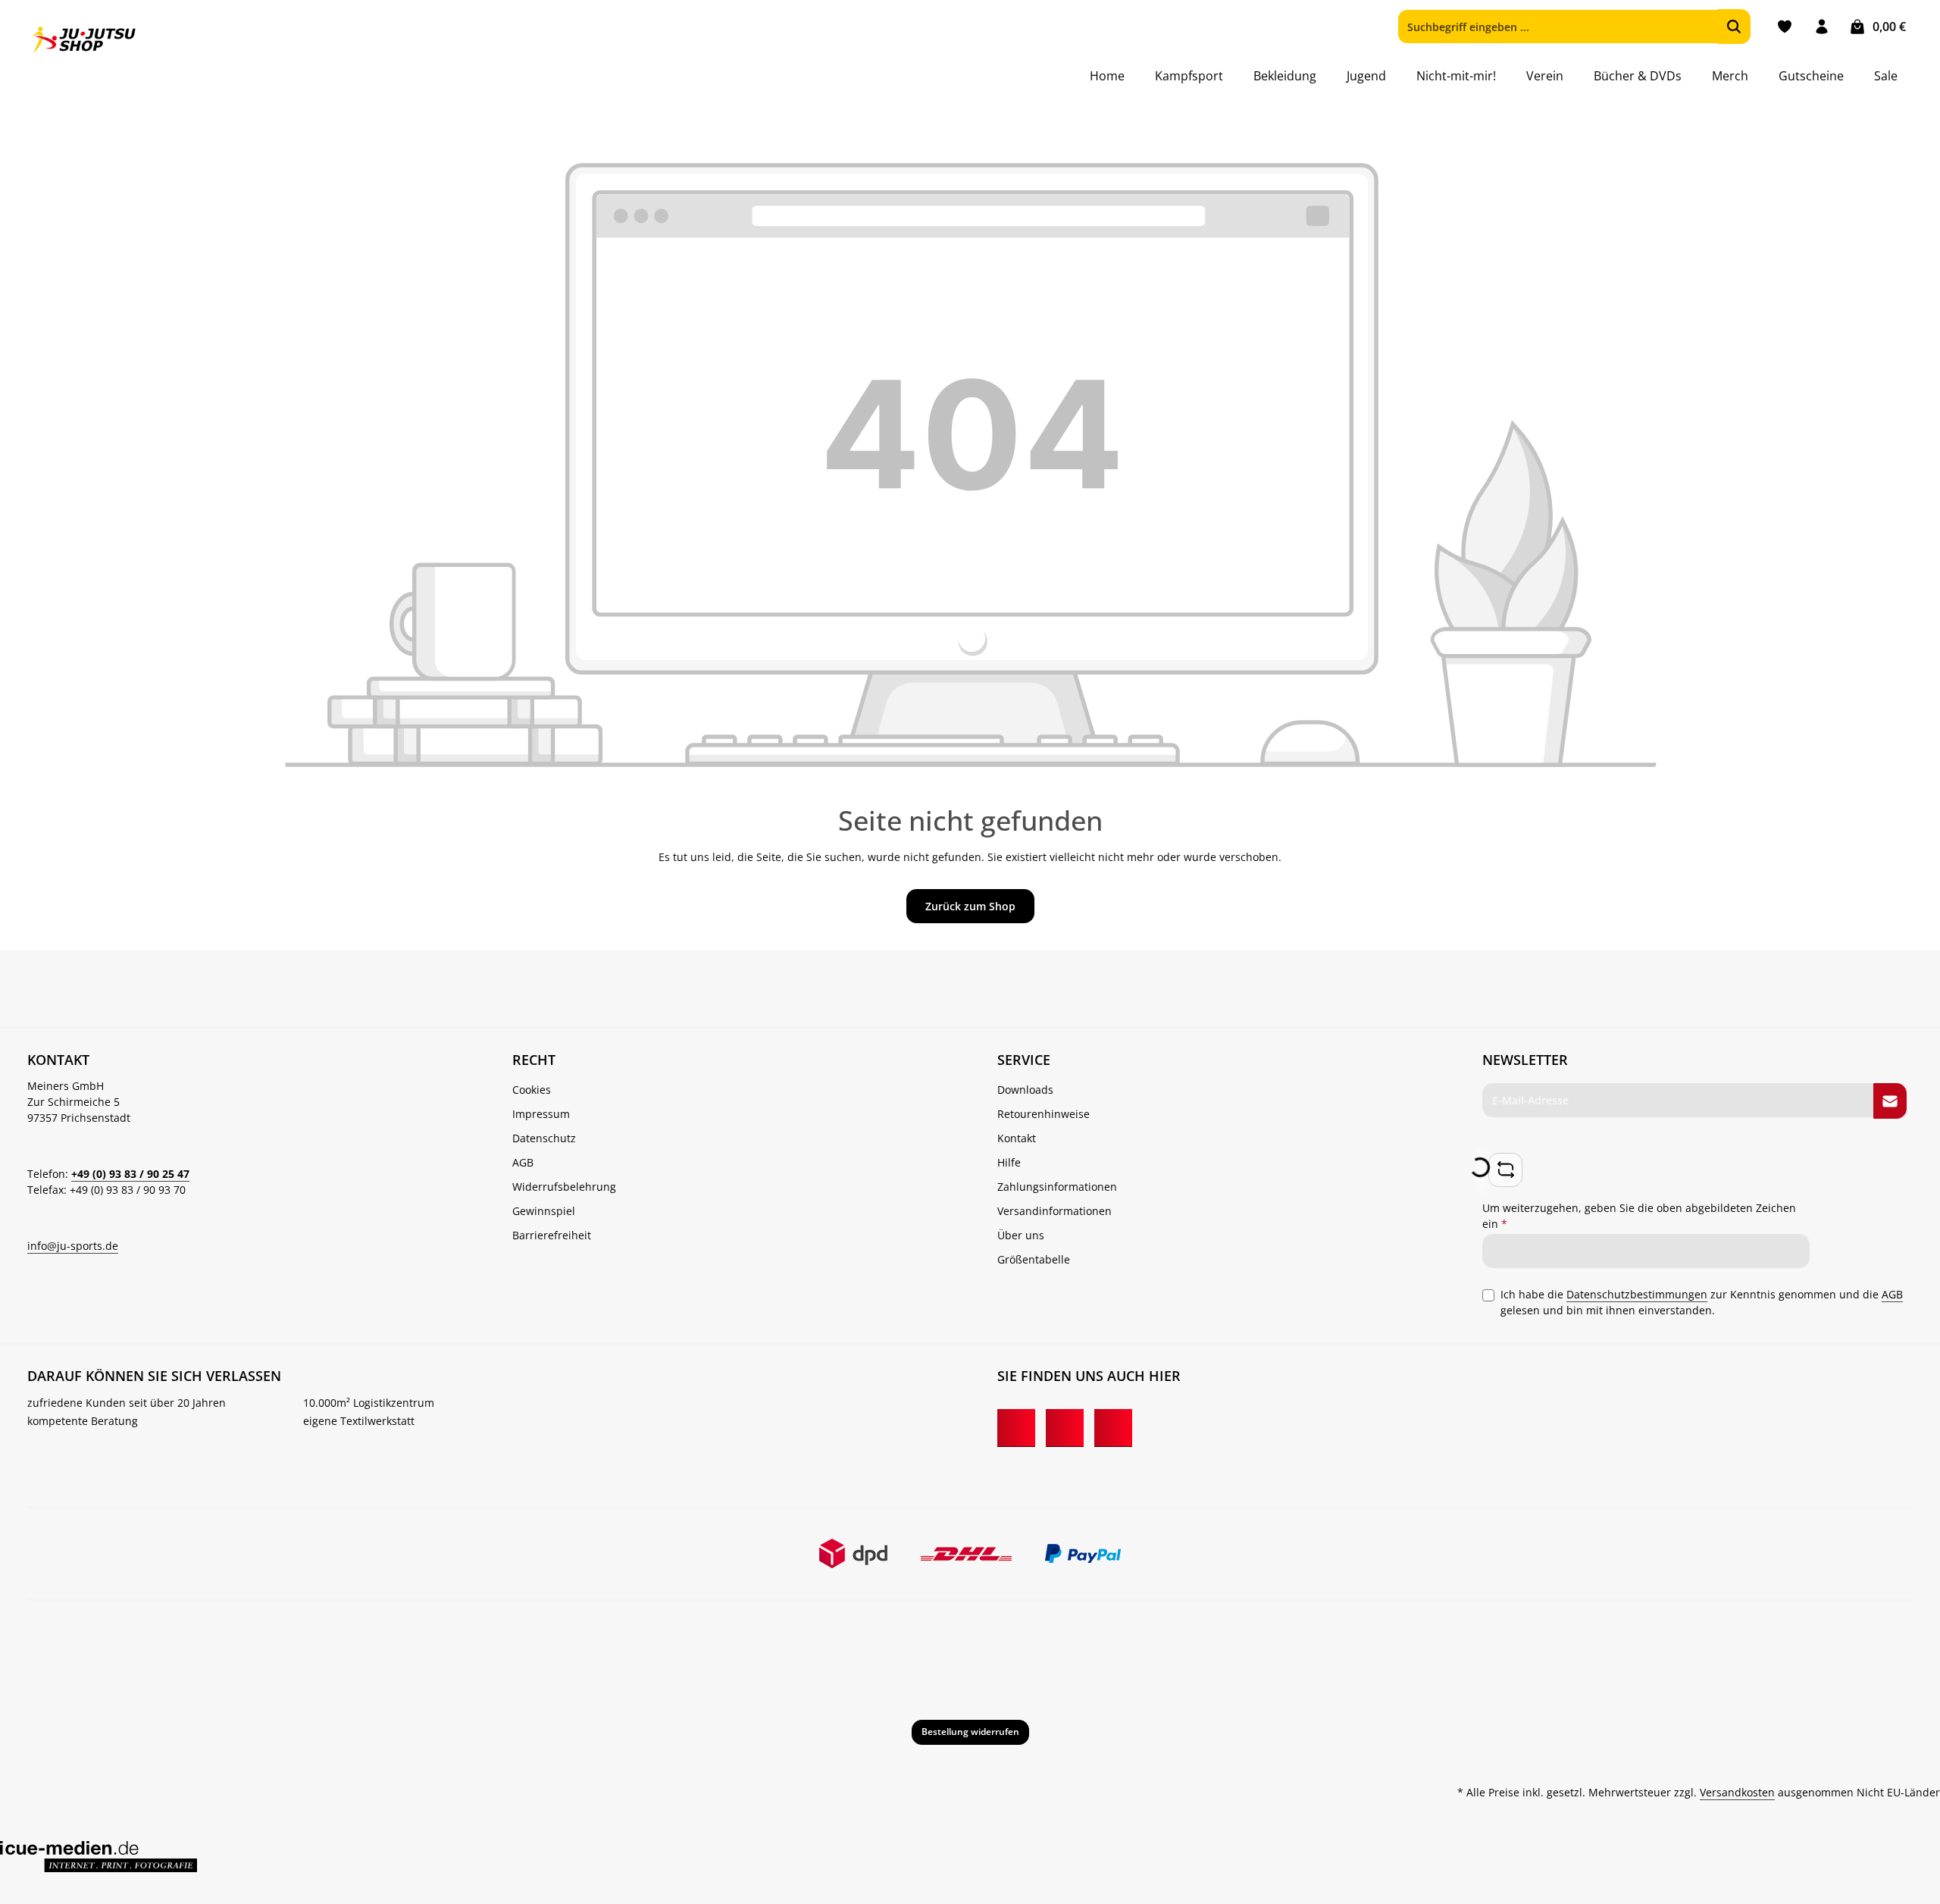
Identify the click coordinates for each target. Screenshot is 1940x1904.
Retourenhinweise (1044, 1114)
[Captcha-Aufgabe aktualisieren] (1505, 1170)
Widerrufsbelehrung (564, 1187)
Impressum (541, 1114)
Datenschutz (544, 1138)
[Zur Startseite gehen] (84, 40)
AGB (523, 1162)
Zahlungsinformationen (1057, 1187)
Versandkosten (1737, 1792)
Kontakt (1017, 1138)
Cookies (532, 1090)
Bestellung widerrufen (970, 1732)
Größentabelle (1034, 1259)
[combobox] (1558, 27)
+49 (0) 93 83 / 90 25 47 (130, 1174)
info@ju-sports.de (73, 1246)
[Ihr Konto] (1821, 27)
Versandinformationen (1054, 1211)
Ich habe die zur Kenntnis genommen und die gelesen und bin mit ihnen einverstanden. (1702, 1302)
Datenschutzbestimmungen (1637, 1294)
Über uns (1021, 1235)
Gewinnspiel (544, 1211)
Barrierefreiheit (552, 1235)
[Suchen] (1734, 27)
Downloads (1025, 1090)
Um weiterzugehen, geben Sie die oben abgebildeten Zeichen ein (1639, 1216)
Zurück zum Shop (970, 906)
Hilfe (1009, 1162)
